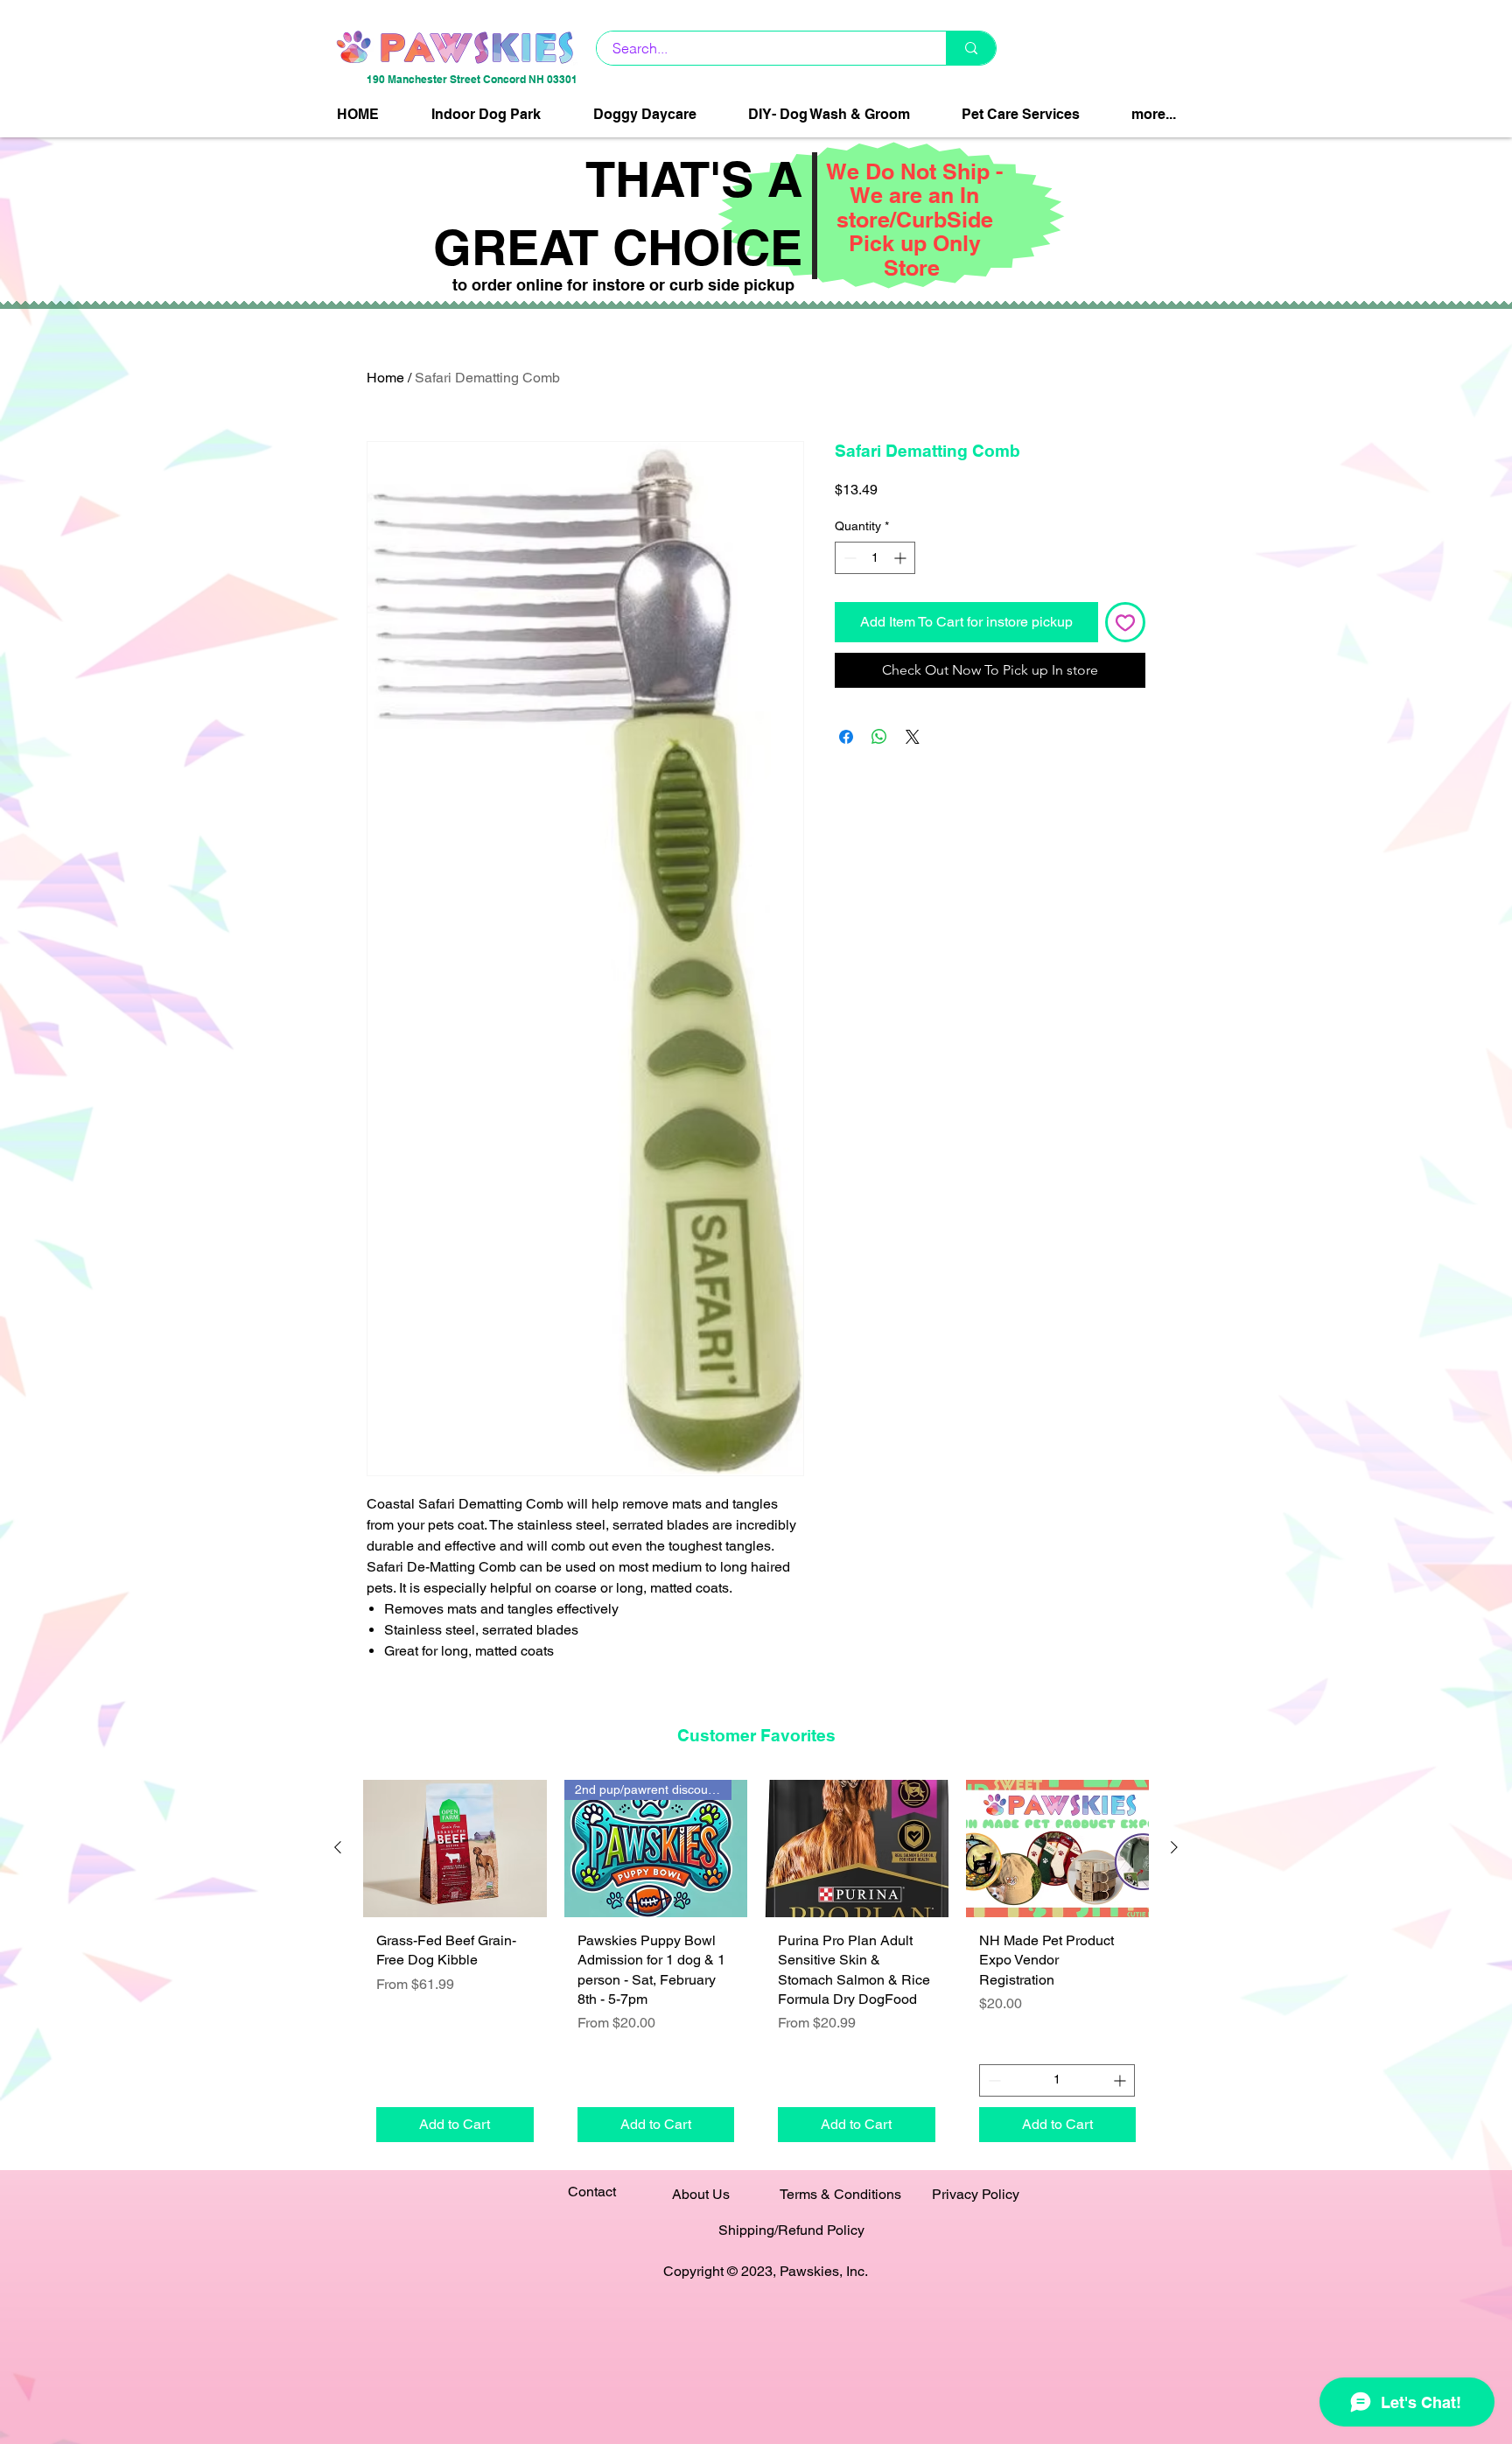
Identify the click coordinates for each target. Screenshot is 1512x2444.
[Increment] (902, 558)
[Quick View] (455, 1849)
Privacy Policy (976, 2194)
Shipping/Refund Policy (791, 2230)
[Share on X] (913, 737)
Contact (592, 2192)
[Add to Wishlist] (1125, 622)
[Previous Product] (338, 1847)
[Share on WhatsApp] (879, 737)
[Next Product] (1174, 1847)
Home (385, 378)
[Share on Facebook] (846, 737)
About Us (701, 2194)
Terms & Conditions (840, 2194)
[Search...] (971, 48)
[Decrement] (848, 558)
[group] (756, 1968)
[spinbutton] (875, 558)
